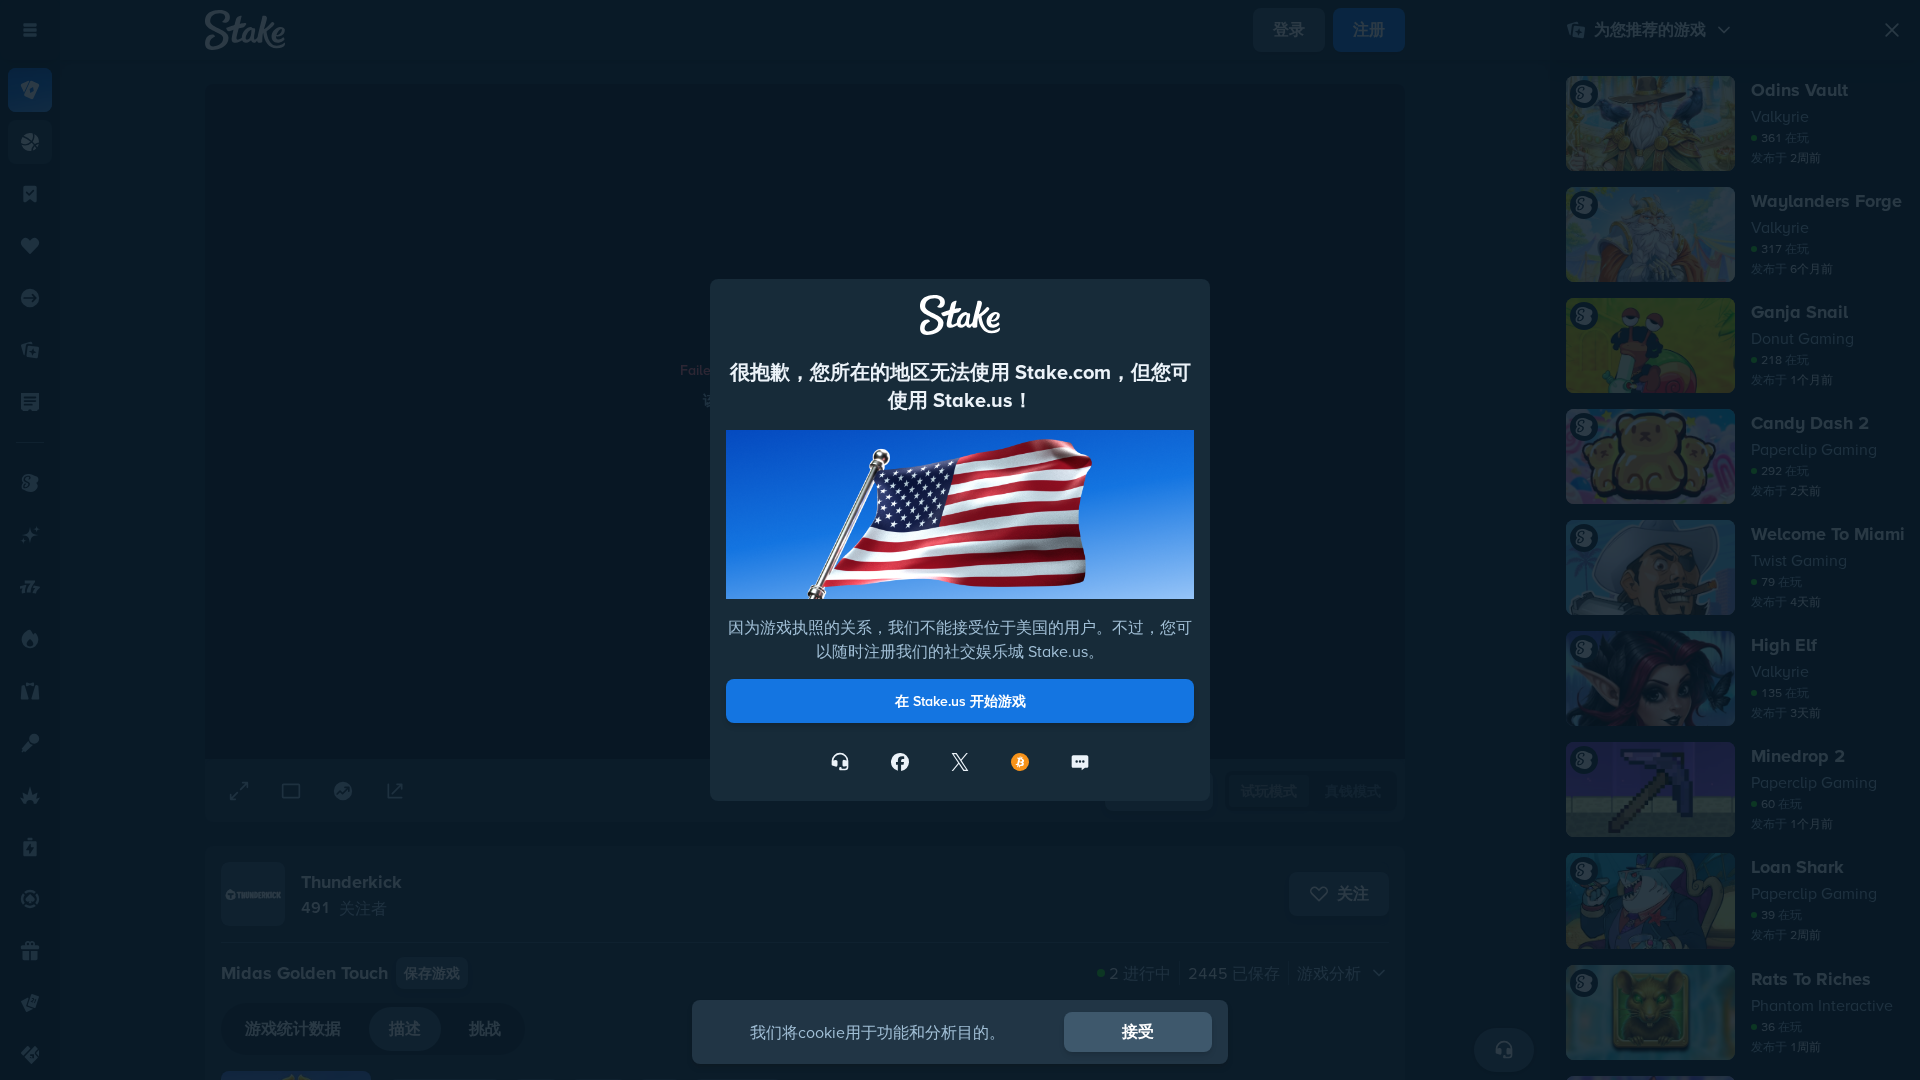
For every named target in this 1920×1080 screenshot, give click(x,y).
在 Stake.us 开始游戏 (960, 701)
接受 (1138, 1031)
